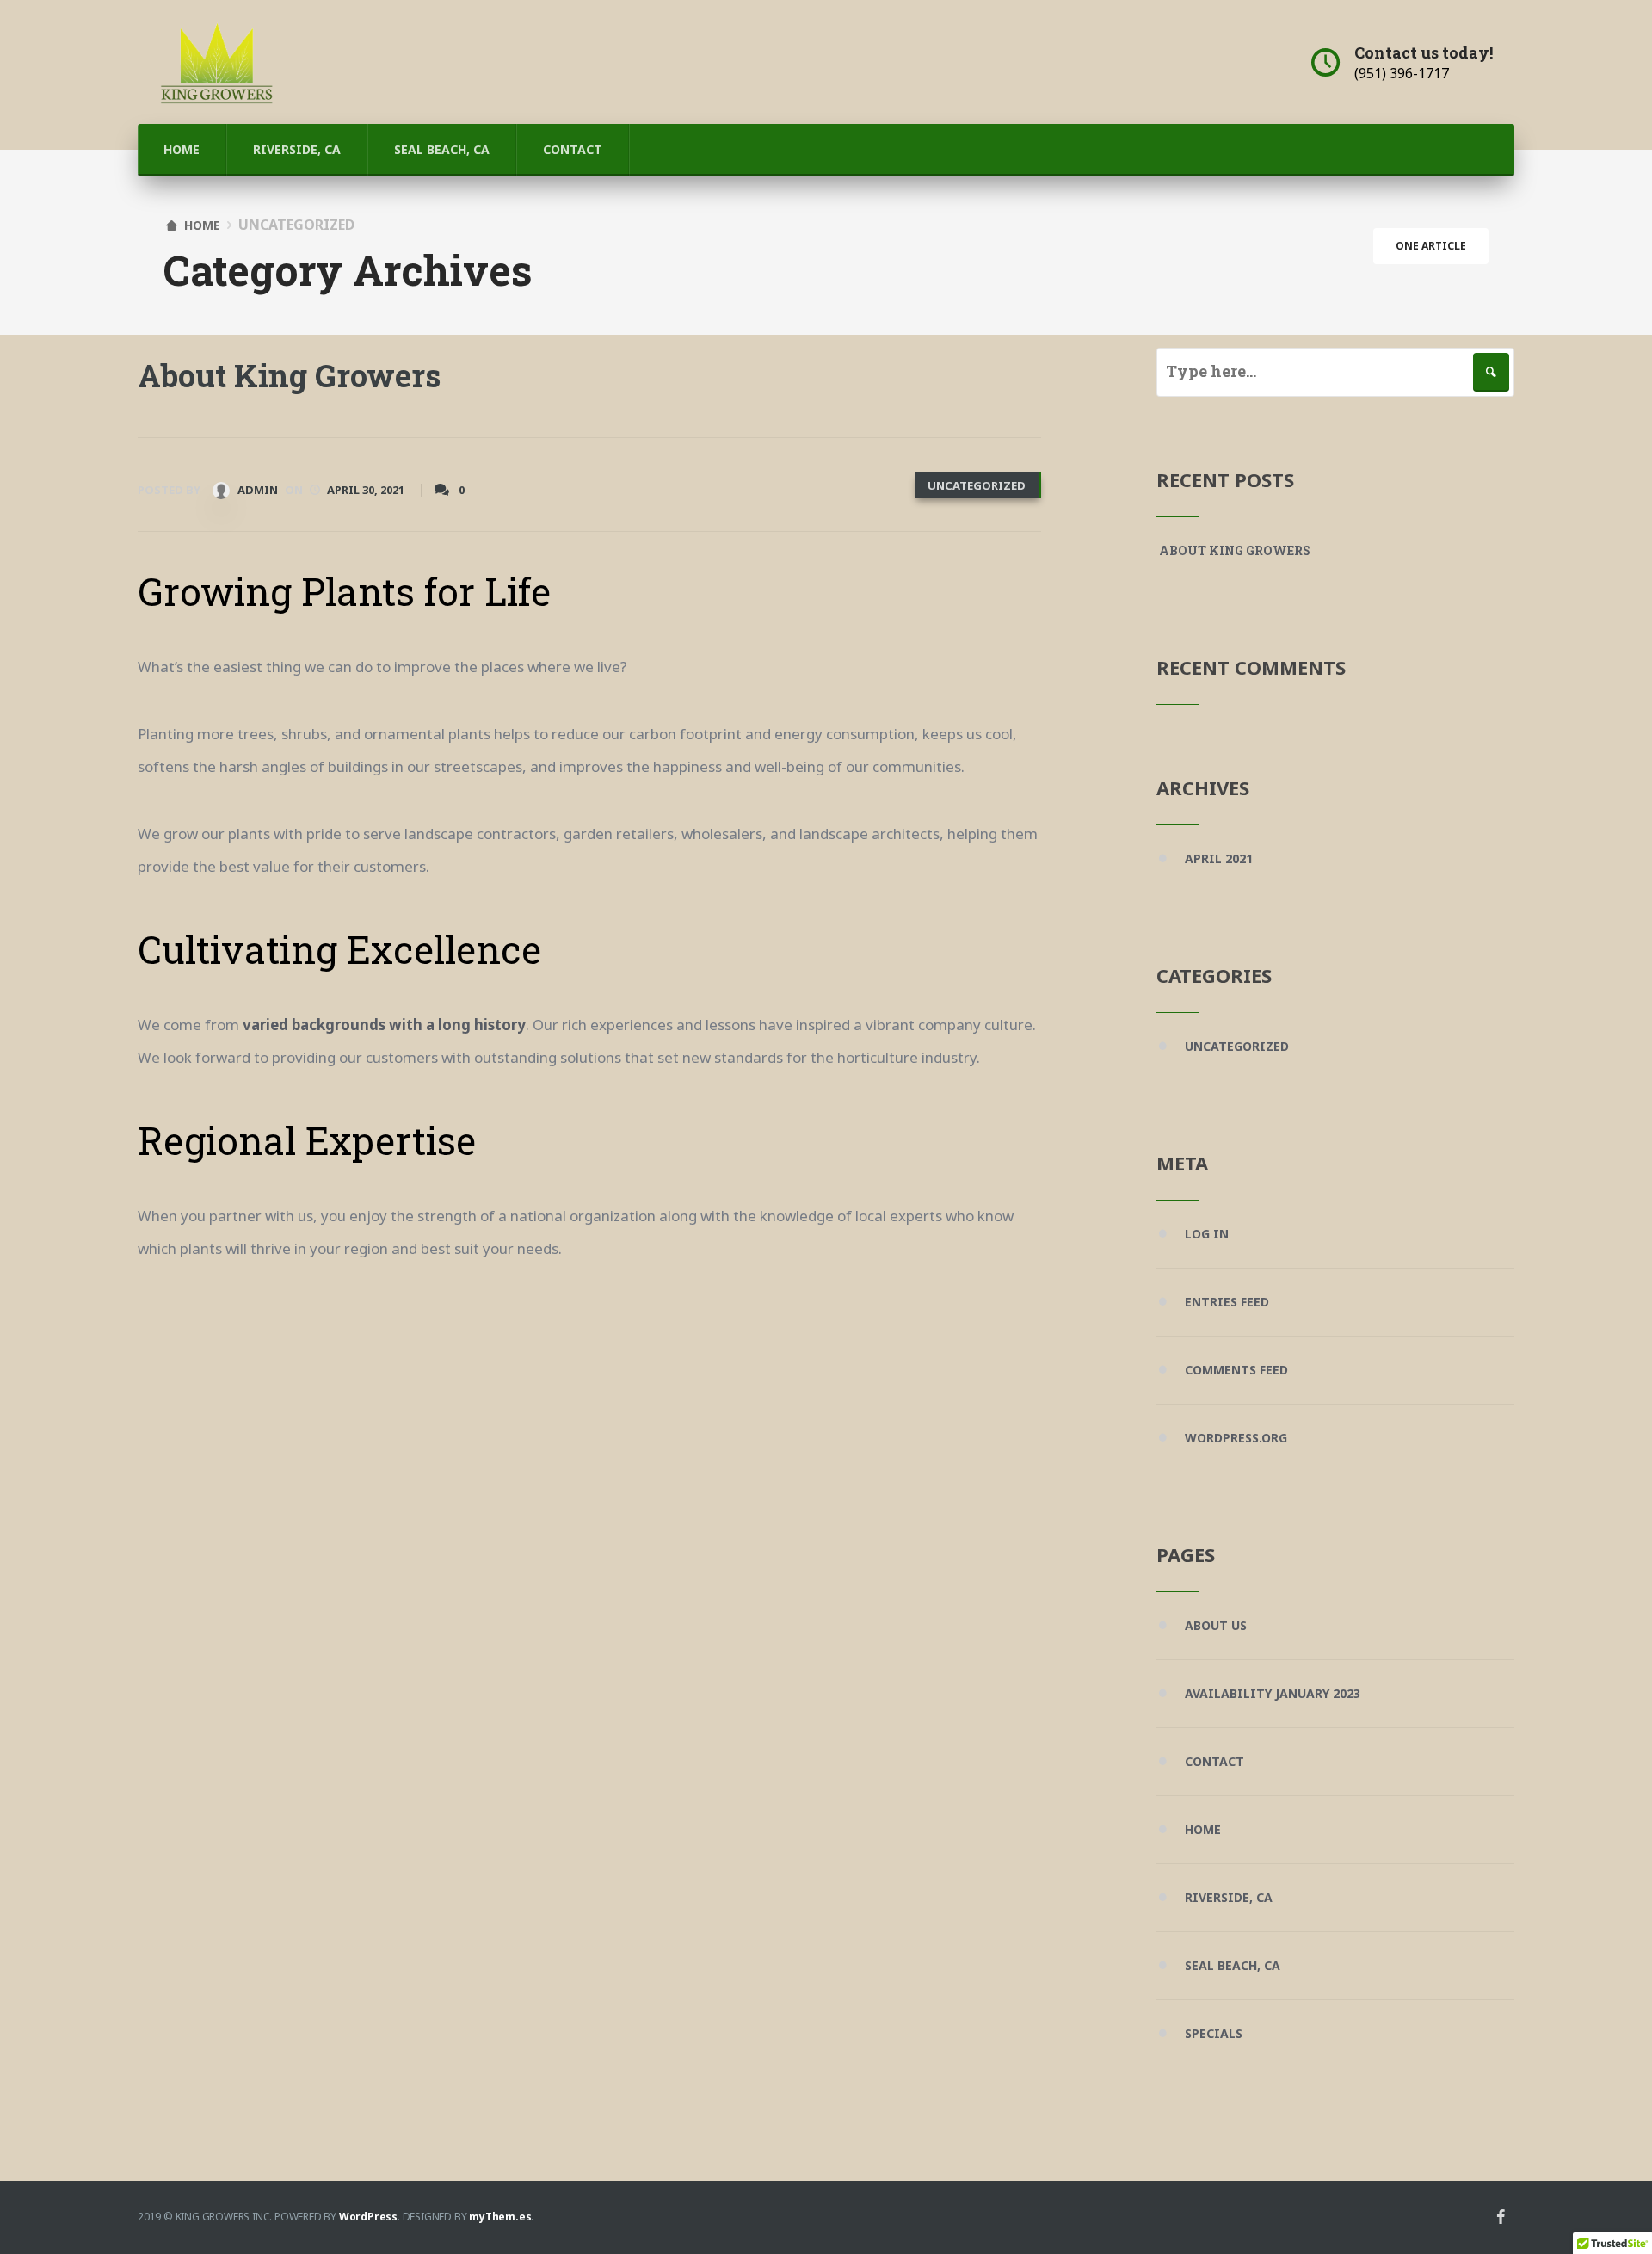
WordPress (368, 2217)
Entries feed (1227, 1302)
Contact (573, 149)
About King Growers (289, 375)
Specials (1214, 2033)
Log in (1207, 1234)
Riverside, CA (297, 149)
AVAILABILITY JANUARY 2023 (1273, 1693)
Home (182, 149)
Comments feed (1236, 1370)
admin (256, 490)
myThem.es (500, 2217)
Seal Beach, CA (442, 149)
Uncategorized (977, 485)
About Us (1216, 1625)
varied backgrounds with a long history (384, 1025)
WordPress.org (1236, 1438)
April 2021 (1219, 858)
